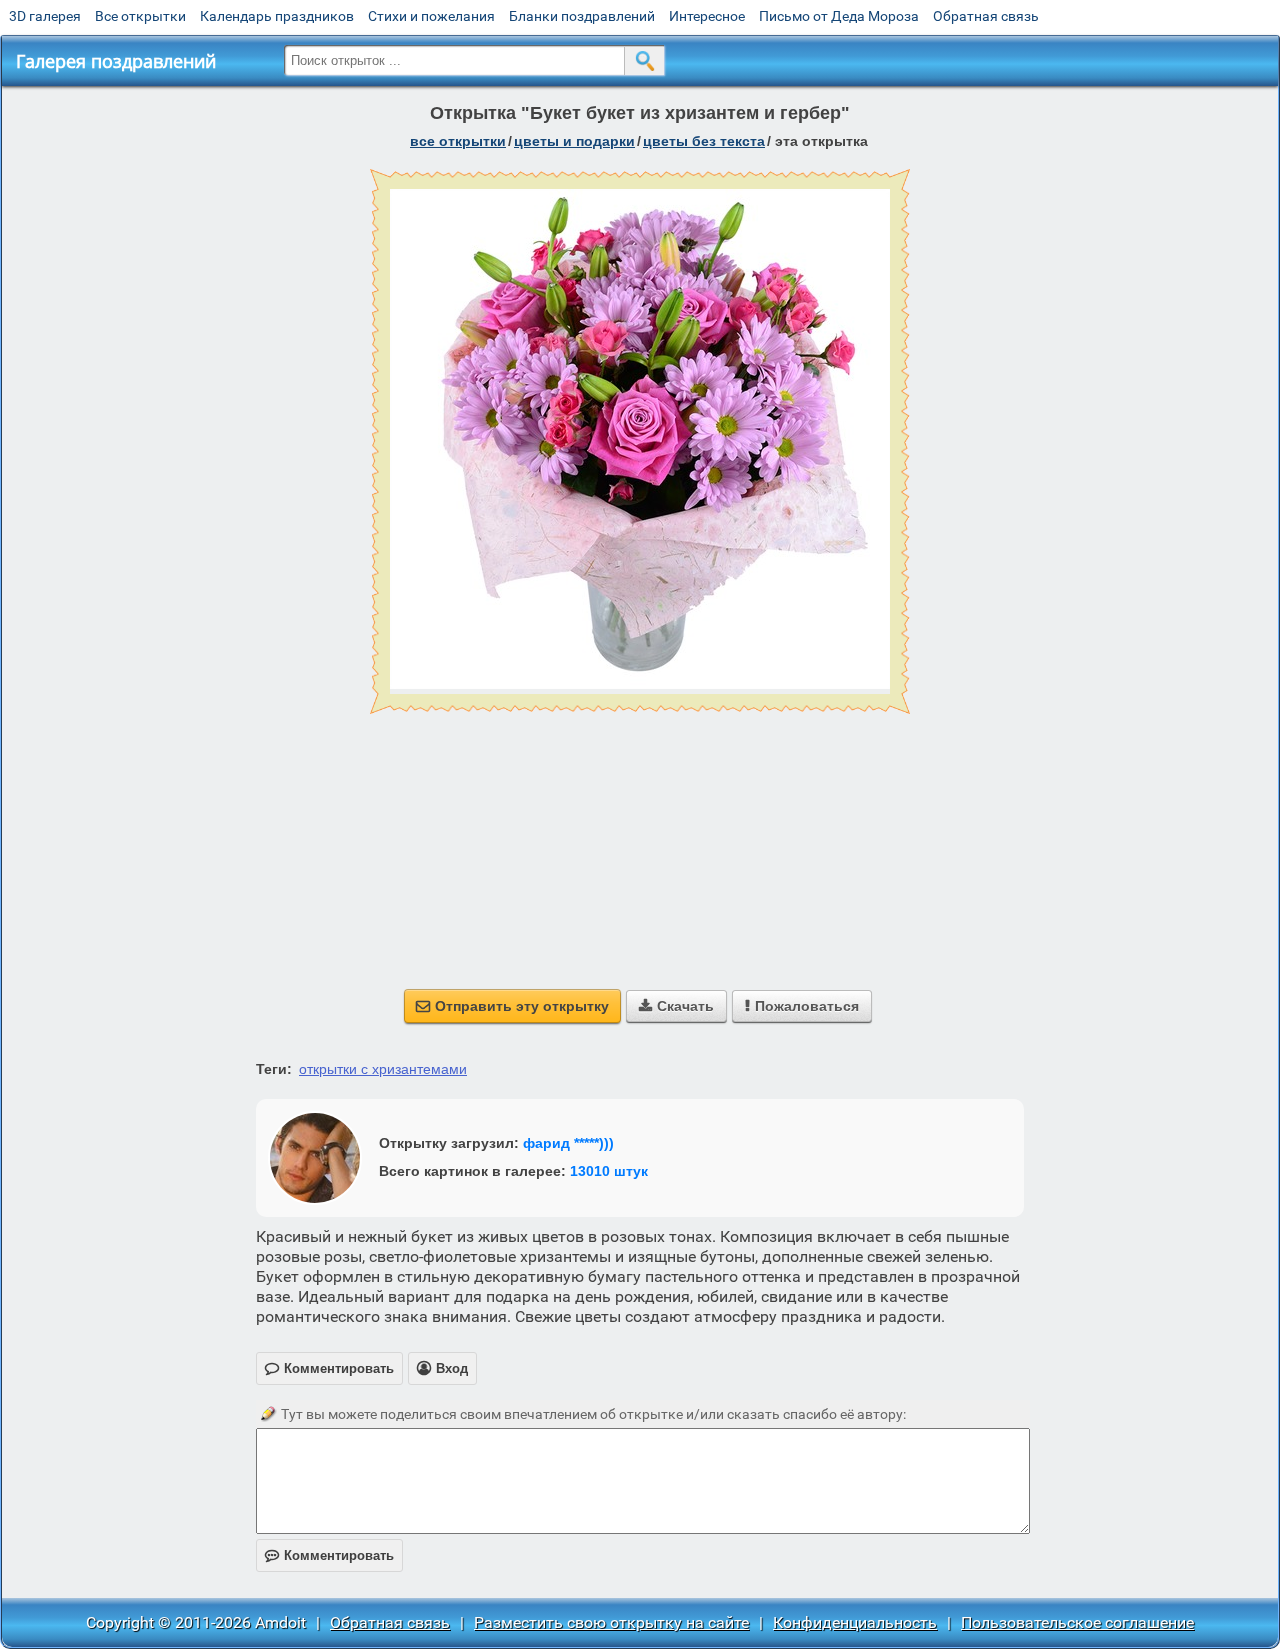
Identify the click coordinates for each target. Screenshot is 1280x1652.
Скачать (676, 1006)
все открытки (458, 141)
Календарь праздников (277, 16)
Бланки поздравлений (582, 16)
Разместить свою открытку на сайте (611, 1622)
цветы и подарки (574, 141)
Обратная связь (986, 16)
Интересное (707, 16)
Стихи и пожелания (431, 16)
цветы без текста (704, 141)
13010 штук (609, 1171)
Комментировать (329, 1555)
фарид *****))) (568, 1143)
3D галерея (45, 16)
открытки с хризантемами (383, 1069)
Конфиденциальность (855, 1622)
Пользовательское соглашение (1077, 1622)
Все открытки (140, 16)
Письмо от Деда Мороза (839, 16)
